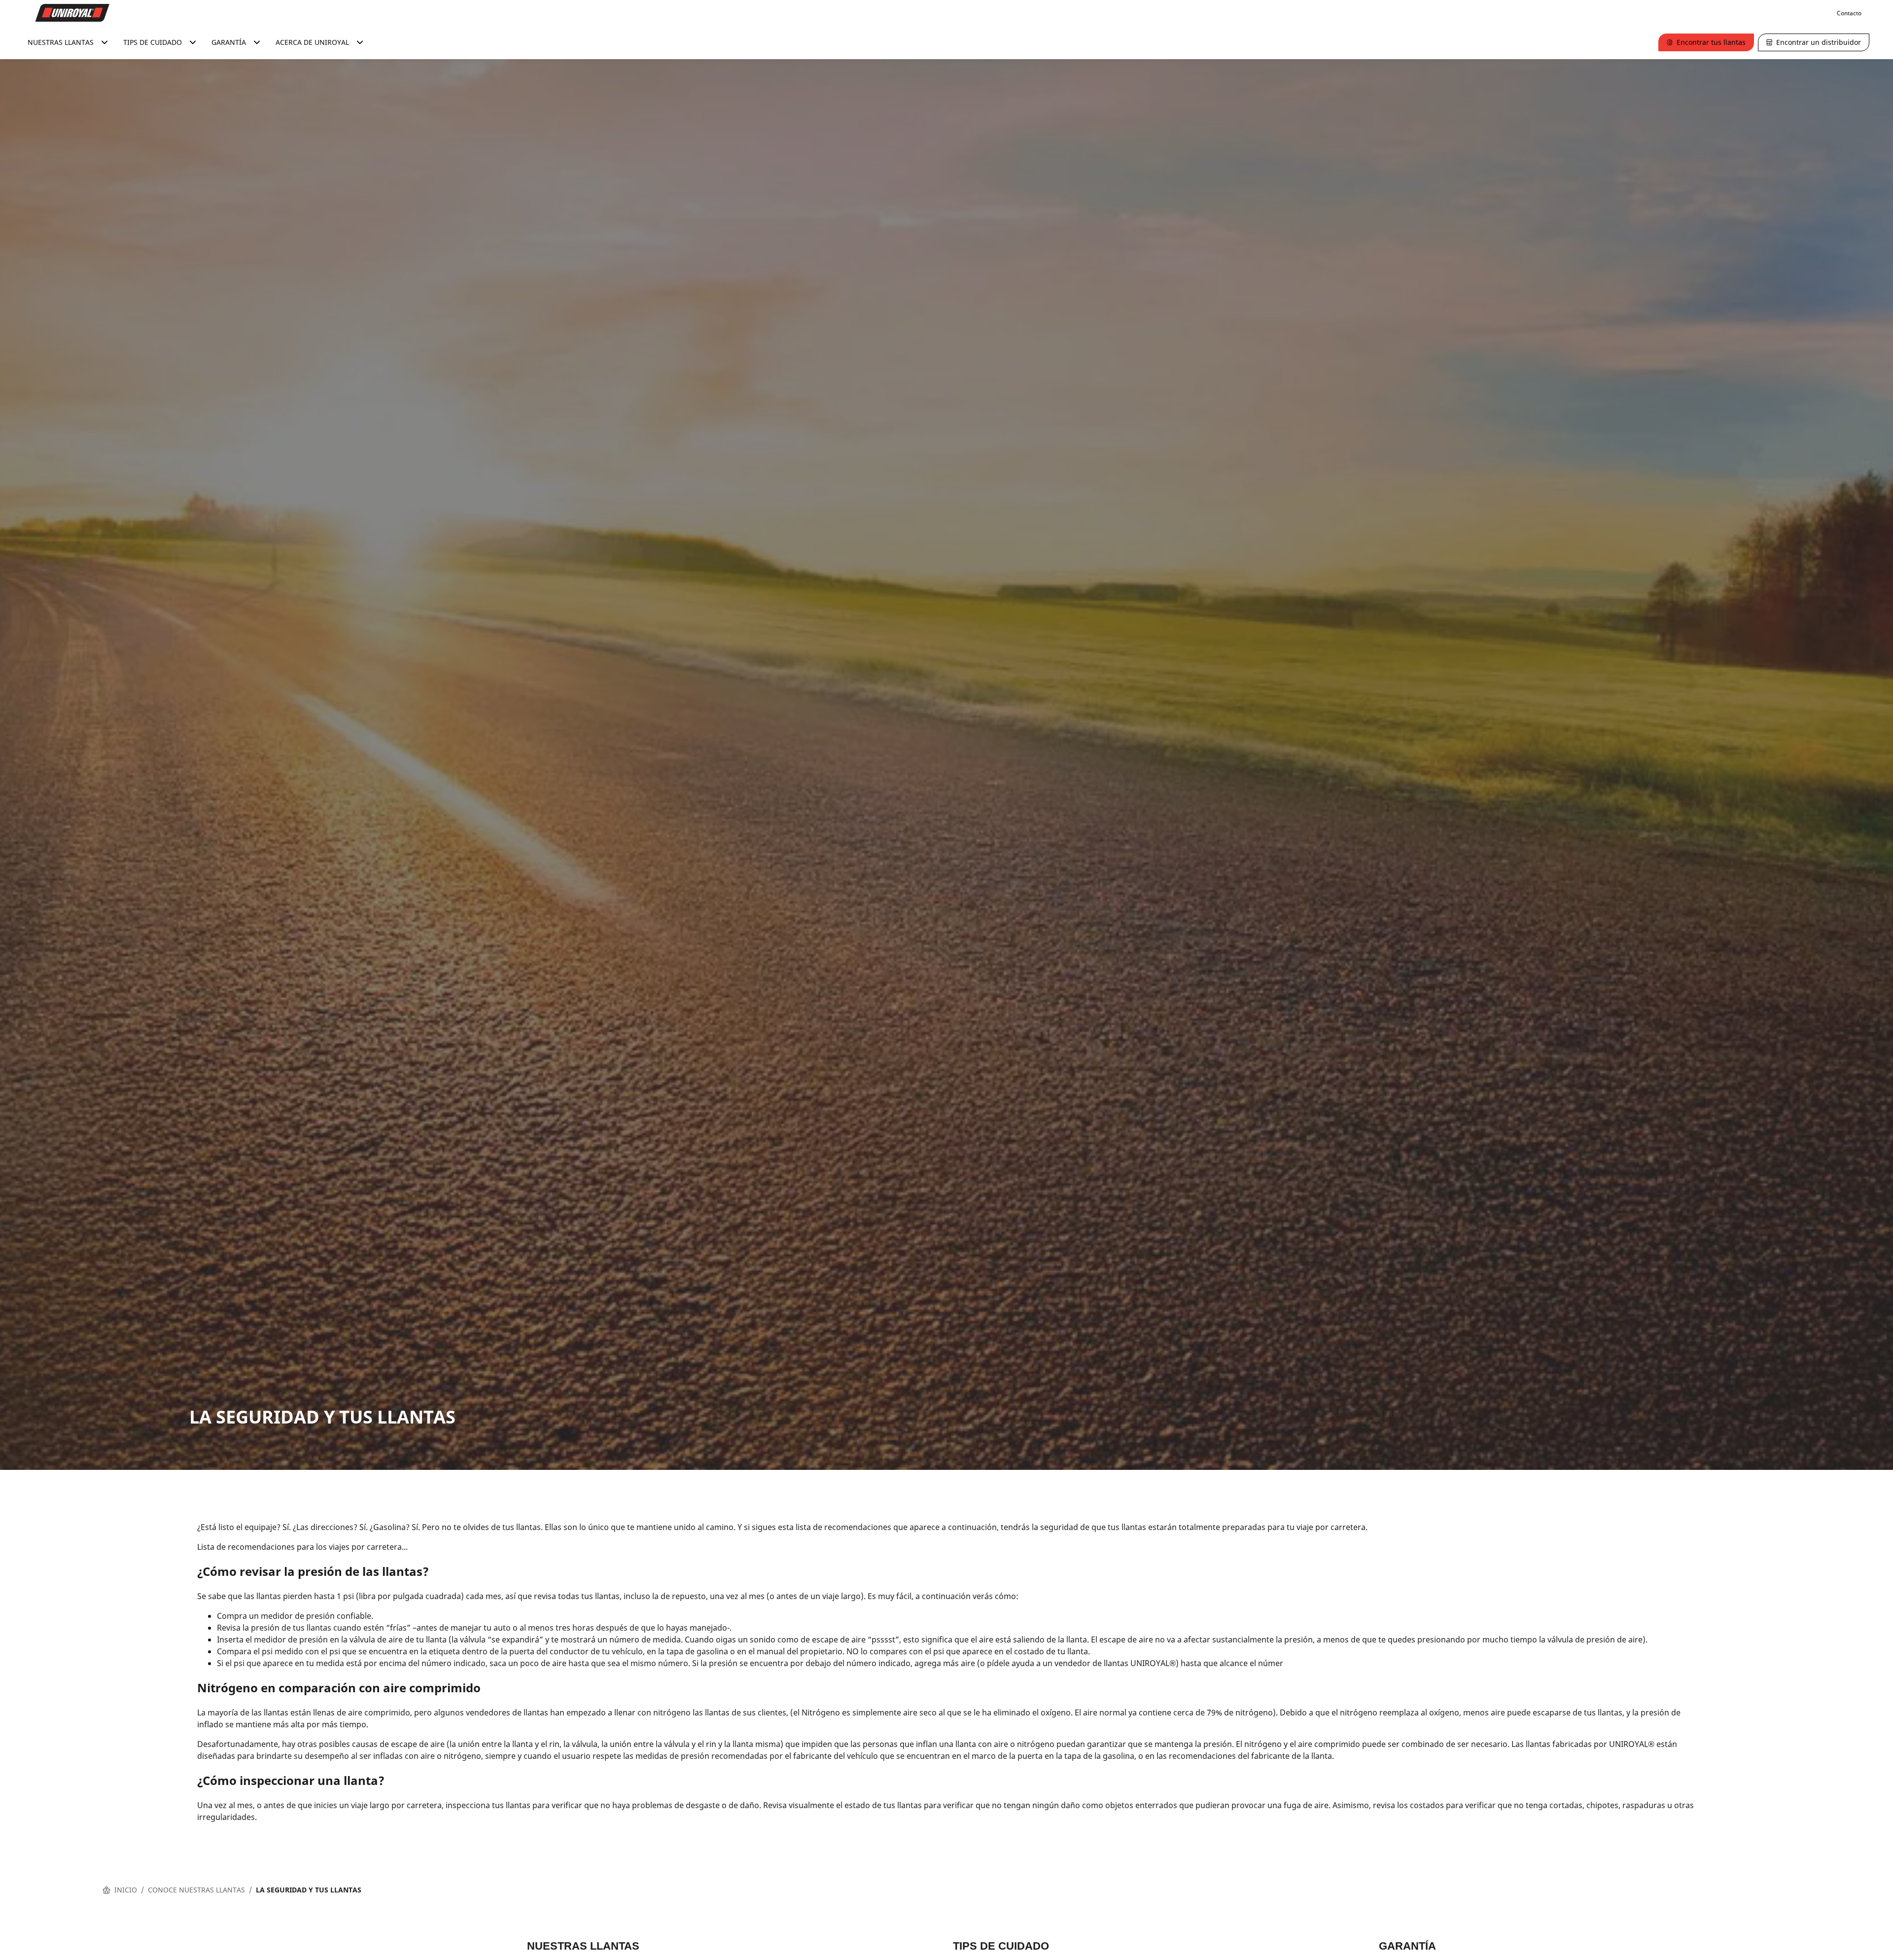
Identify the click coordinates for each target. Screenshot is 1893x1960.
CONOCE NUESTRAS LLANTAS (196, 1890)
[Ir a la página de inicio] (72, 13)
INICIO (126, 1890)
